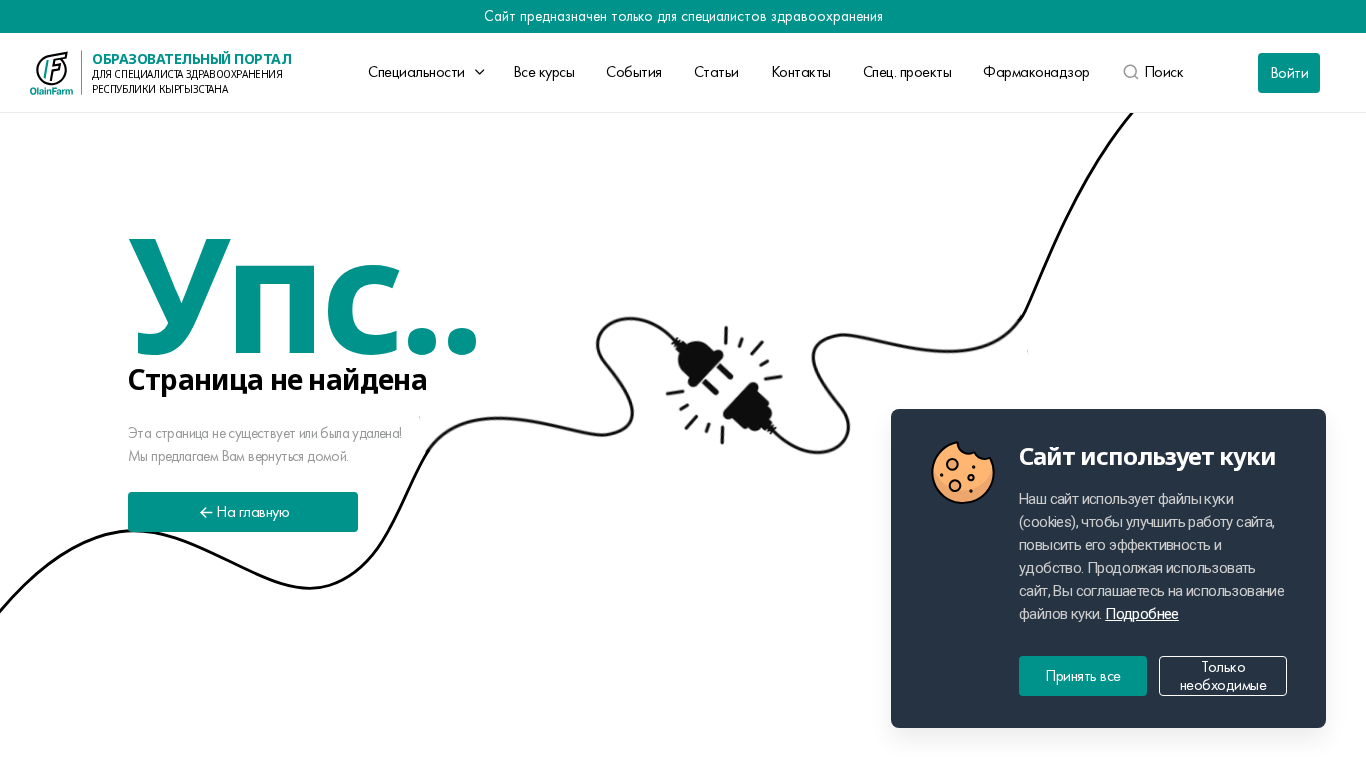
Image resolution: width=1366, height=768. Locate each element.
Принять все (1083, 675)
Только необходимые (1223, 675)
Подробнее (1142, 614)
